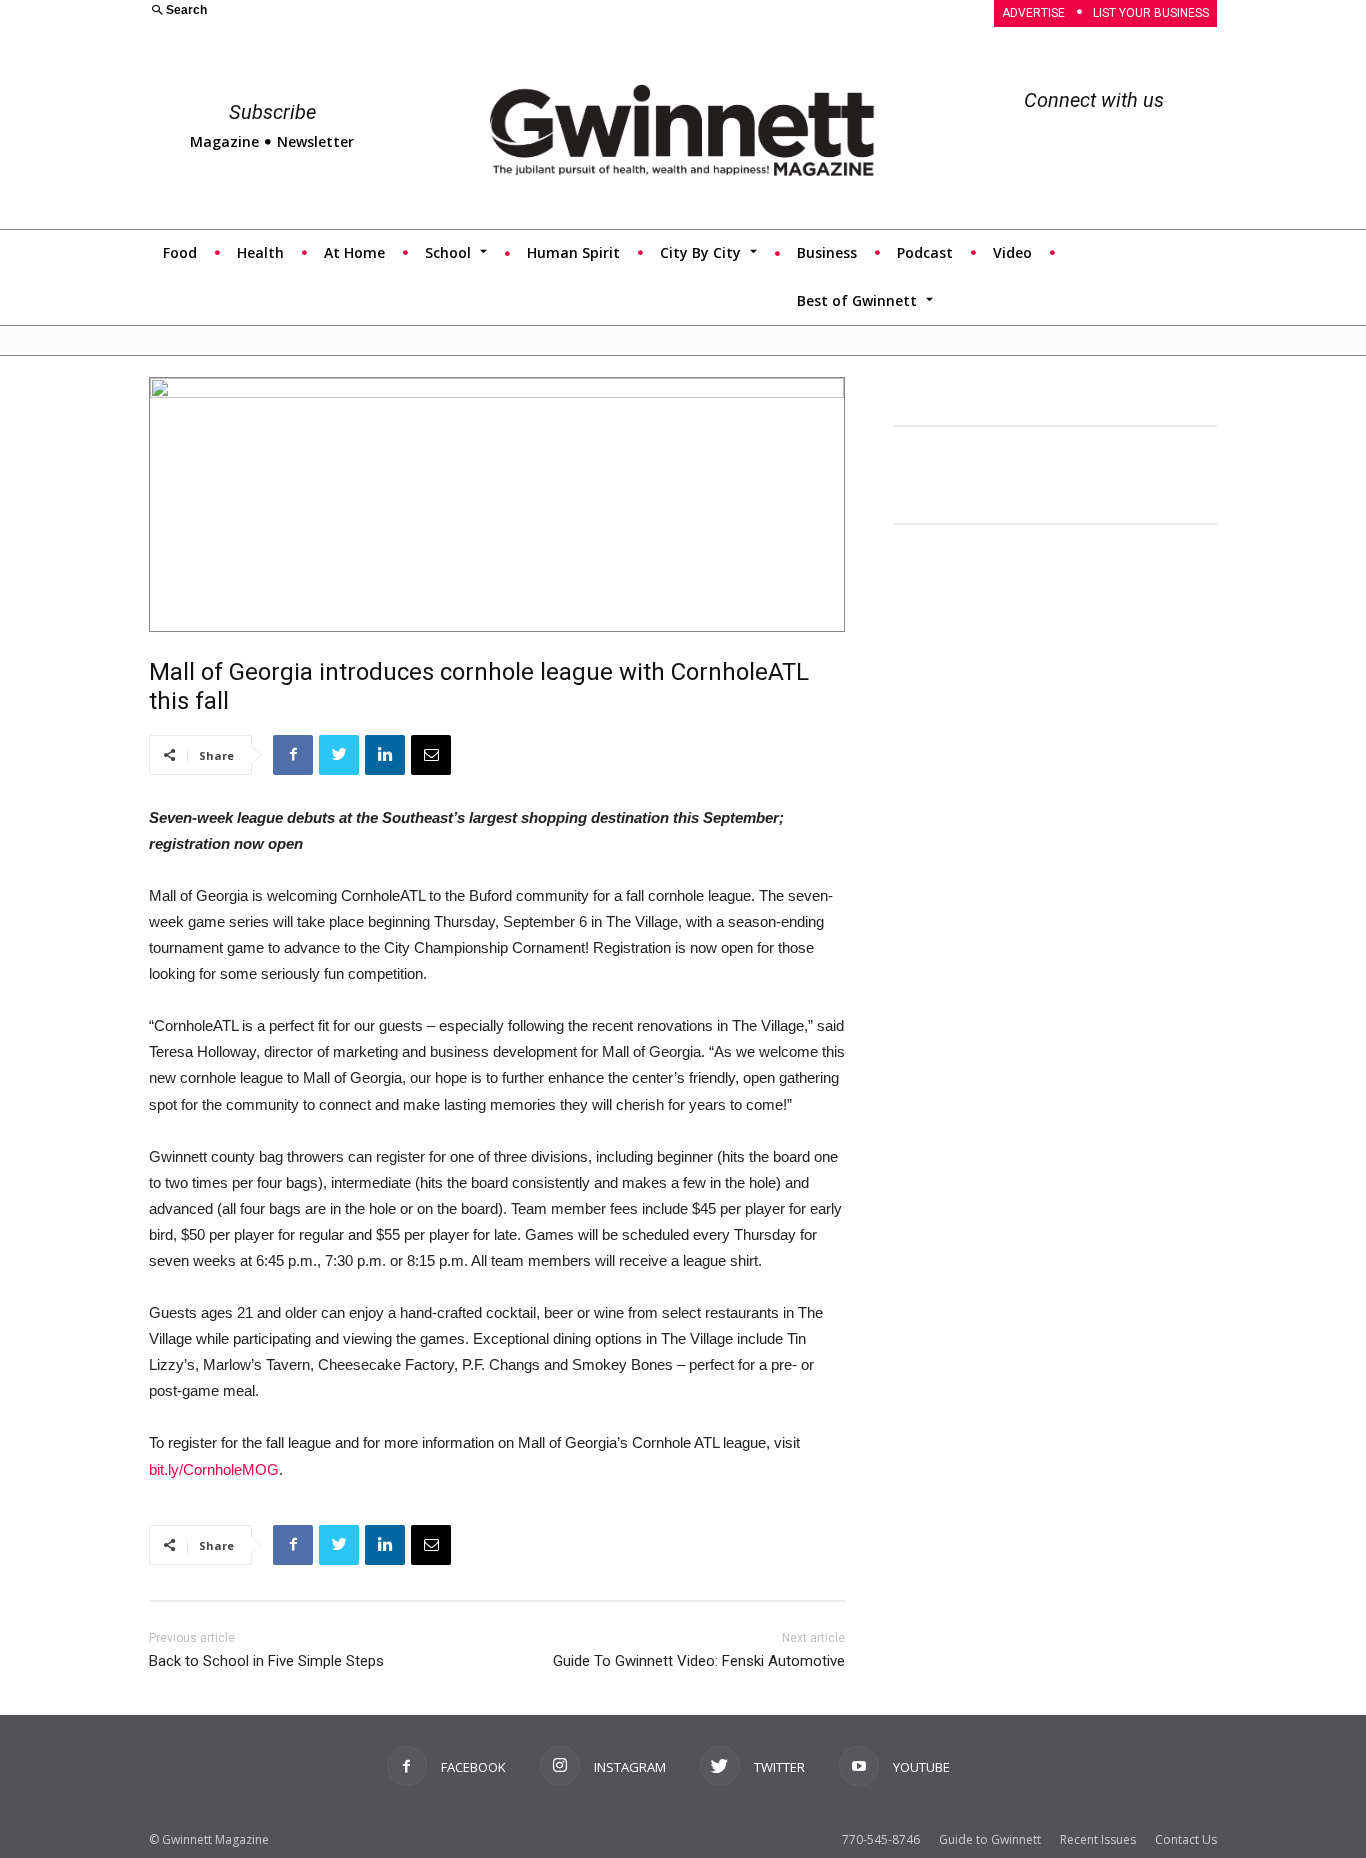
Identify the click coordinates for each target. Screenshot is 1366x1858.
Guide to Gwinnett (990, 1839)
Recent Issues (1098, 1839)
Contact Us (1186, 1839)
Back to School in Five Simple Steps (266, 1661)
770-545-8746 (881, 1839)
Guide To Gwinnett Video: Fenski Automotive (699, 1661)
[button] (404, 11)
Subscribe (272, 112)
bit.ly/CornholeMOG (214, 1469)
